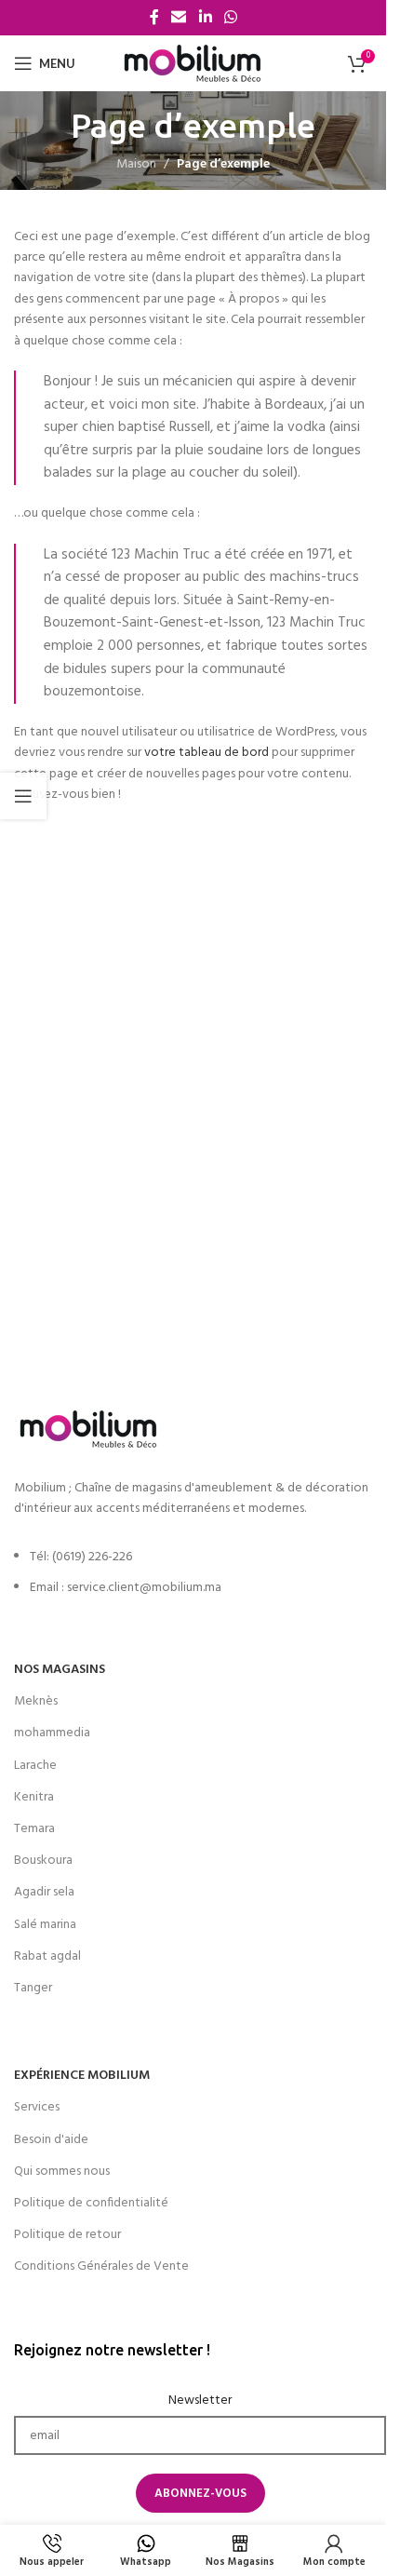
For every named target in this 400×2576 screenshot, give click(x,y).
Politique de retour (67, 2235)
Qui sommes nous (62, 2171)
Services (37, 2107)
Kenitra (34, 1797)
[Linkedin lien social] (205, 18)
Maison (136, 165)
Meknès (36, 1701)
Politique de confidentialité (91, 2203)
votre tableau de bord (207, 753)
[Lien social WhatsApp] (230, 18)
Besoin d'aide (51, 2140)
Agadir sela (44, 1892)
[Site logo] (193, 64)
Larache (35, 1766)
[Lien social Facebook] (154, 18)
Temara (34, 1829)
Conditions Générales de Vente (101, 2266)
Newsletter (200, 2401)
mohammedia (52, 1733)
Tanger (33, 1988)
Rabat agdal (47, 1956)
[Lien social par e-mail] (179, 18)
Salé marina (45, 1925)
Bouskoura (43, 1861)
